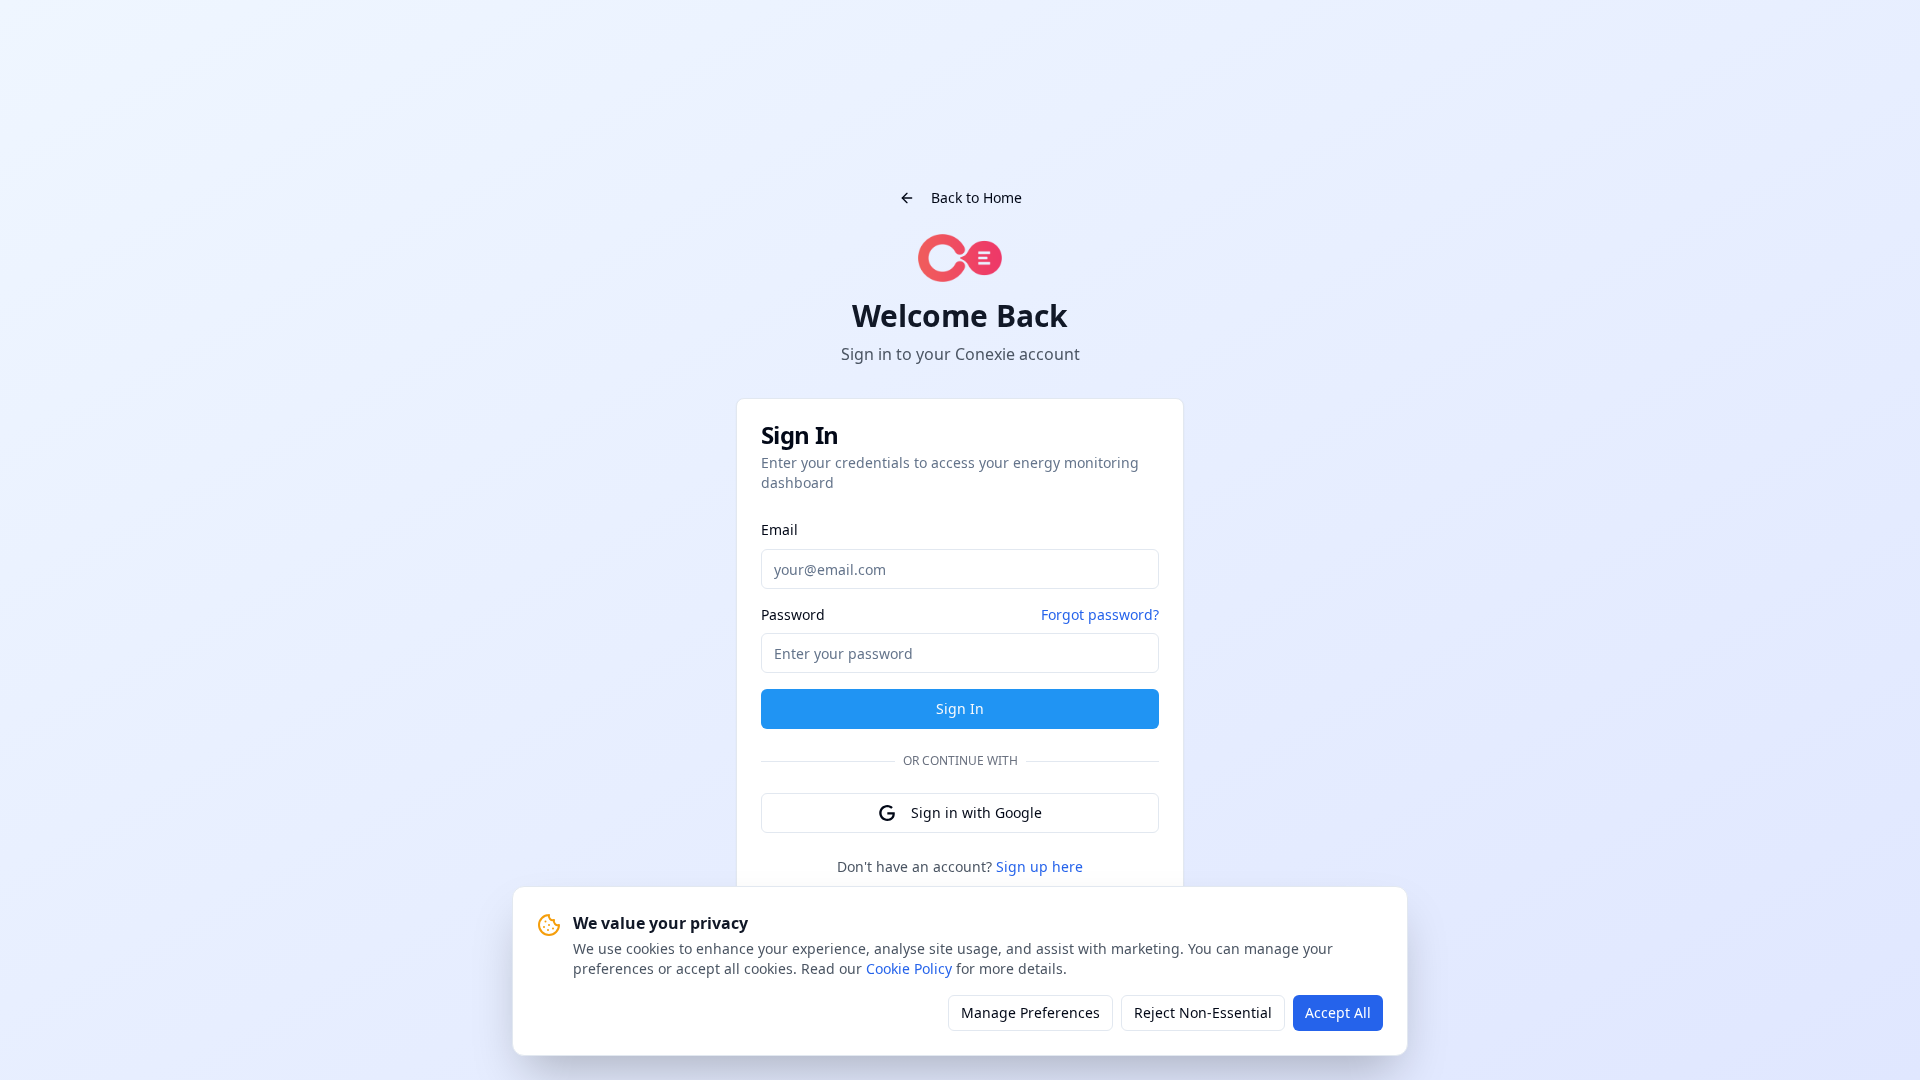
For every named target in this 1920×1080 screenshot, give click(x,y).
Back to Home (976, 197)
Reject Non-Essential (1203, 1012)
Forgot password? (1100, 614)
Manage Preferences (1030, 1012)
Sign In (960, 708)
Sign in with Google (976, 812)
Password (793, 615)
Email (779, 529)
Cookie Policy (909, 968)
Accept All (1338, 1012)
